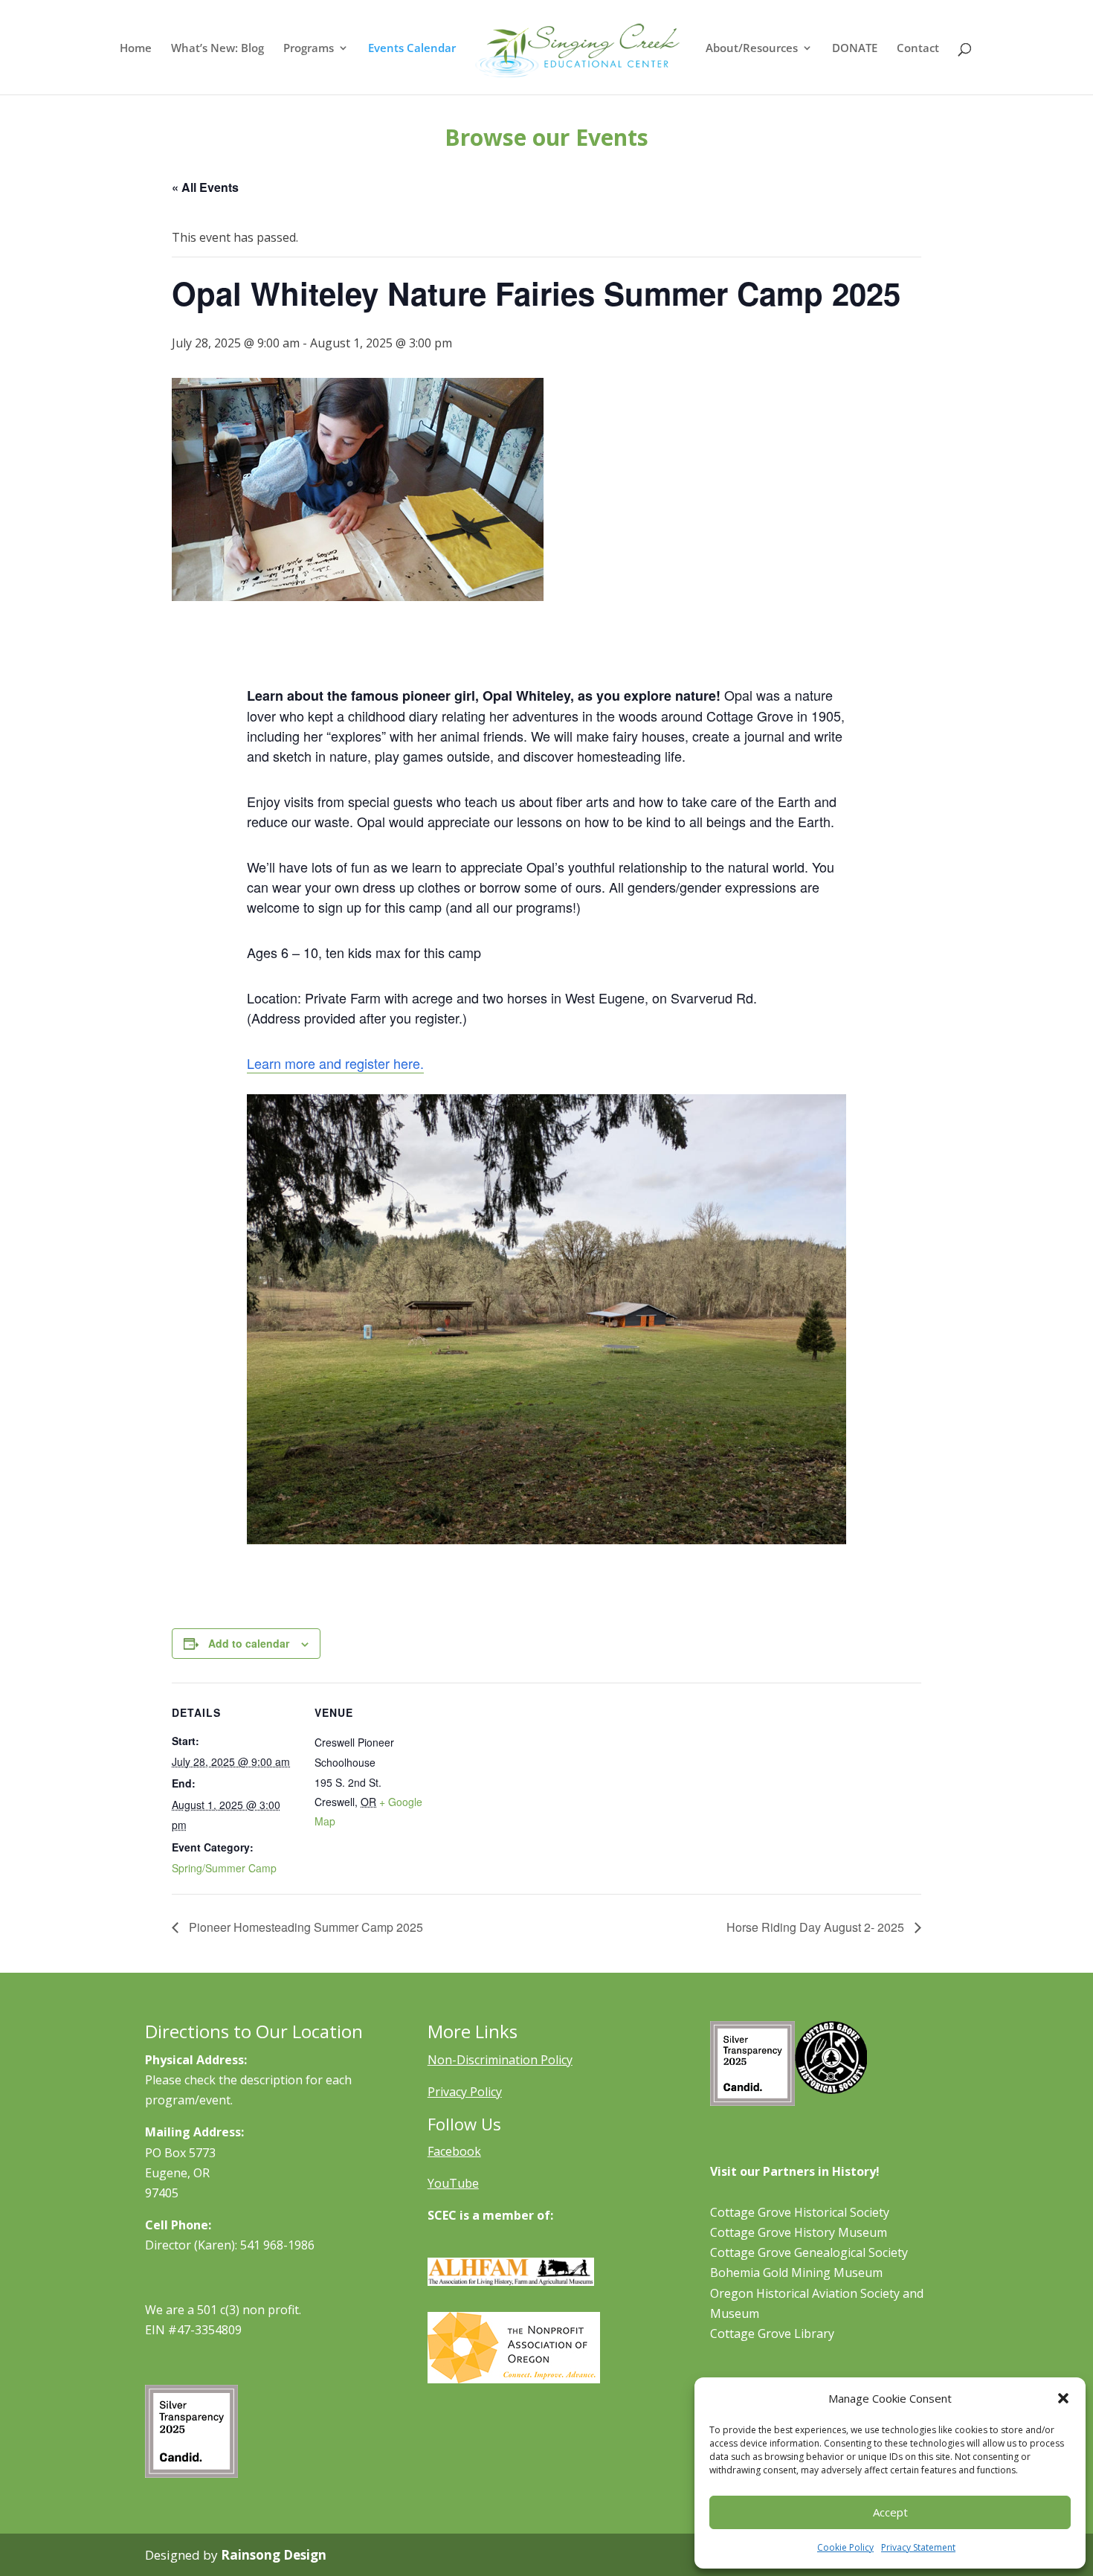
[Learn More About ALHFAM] (511, 2281)
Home (136, 49)
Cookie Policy (845, 2547)
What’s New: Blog (217, 49)
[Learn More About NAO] (514, 2379)
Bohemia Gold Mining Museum (796, 2273)
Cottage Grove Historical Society (800, 2212)
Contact (918, 49)
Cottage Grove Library (772, 2334)
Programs (309, 49)
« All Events (205, 187)
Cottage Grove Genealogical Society (809, 2252)
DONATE (855, 49)
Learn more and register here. (335, 1063)
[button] (1063, 2398)
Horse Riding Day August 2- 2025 (817, 1927)
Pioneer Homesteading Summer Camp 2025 (304, 1927)
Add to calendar (249, 1643)
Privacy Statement (918, 2547)
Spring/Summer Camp (224, 1868)
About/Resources (752, 49)
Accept (890, 2512)
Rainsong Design (274, 2555)
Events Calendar (412, 49)
